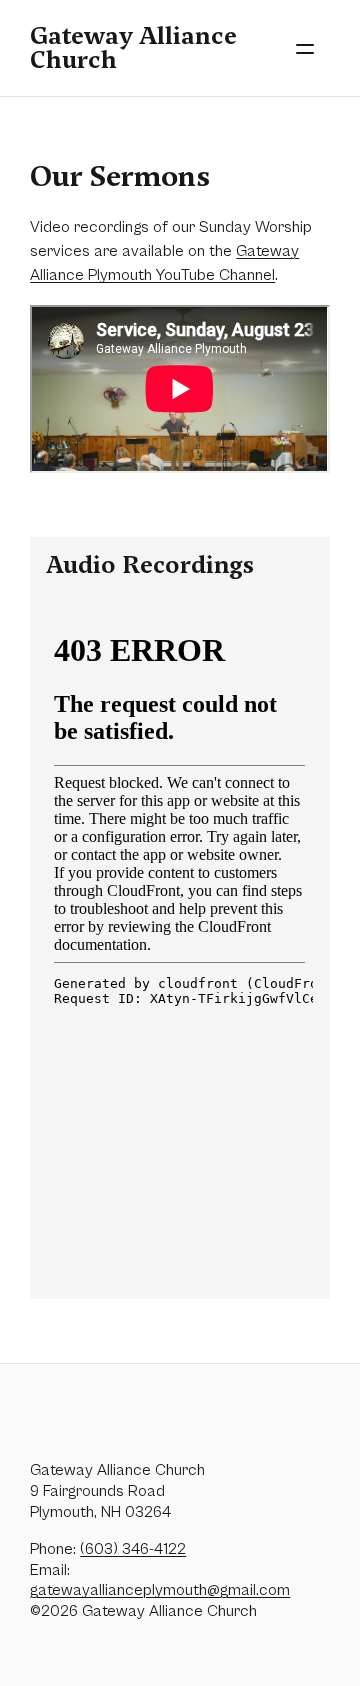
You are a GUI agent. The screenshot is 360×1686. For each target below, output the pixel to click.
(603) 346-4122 (133, 1549)
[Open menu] (305, 48)
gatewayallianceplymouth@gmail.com (160, 1590)
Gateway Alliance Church (133, 48)
